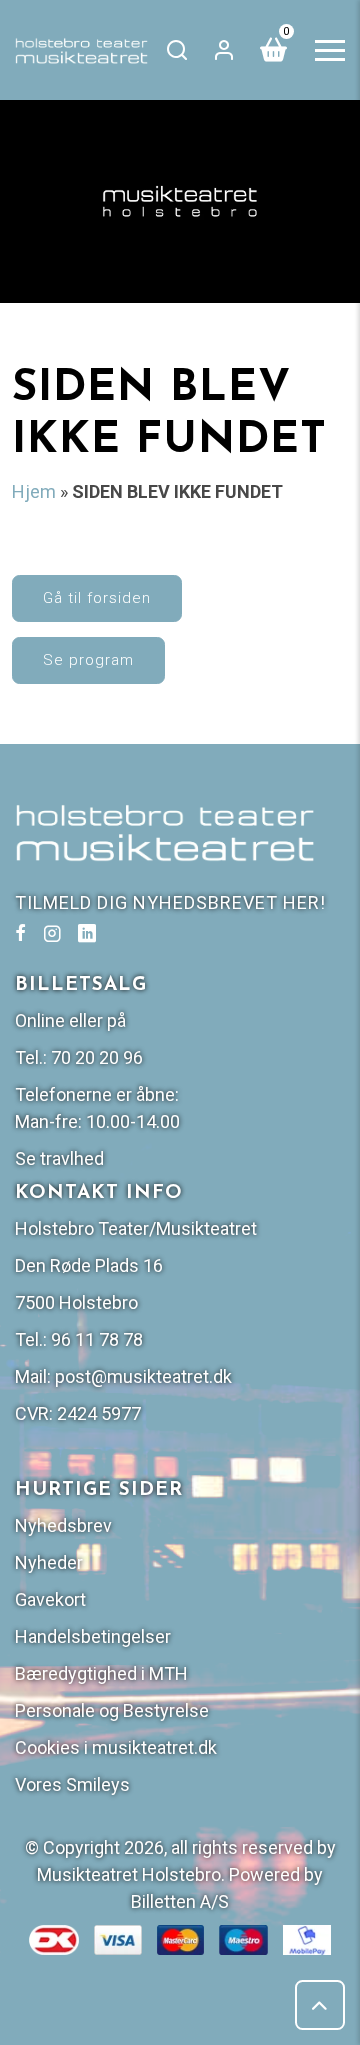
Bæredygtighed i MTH (101, 1673)
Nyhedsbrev (63, 1525)
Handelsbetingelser (93, 1636)
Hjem (34, 491)
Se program (88, 660)
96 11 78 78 (97, 1339)
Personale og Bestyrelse (112, 1710)
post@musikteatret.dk (143, 1376)
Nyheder (49, 1562)
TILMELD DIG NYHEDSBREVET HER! (170, 902)
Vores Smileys (72, 1784)
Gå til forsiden (97, 598)
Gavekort (50, 1599)
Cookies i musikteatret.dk (116, 1747)
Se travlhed (59, 1158)
